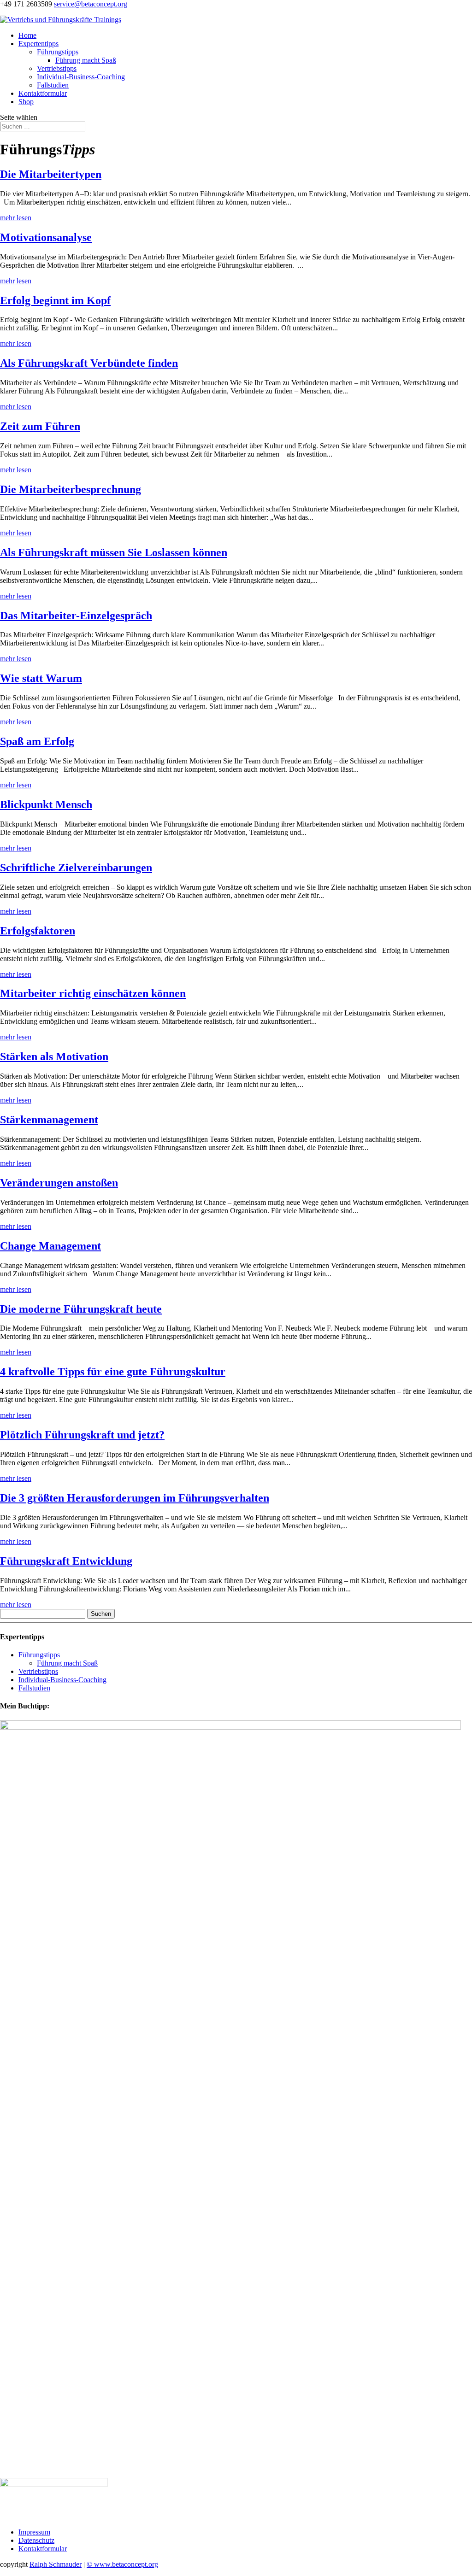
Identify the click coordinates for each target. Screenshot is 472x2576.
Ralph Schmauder (56, 2564)
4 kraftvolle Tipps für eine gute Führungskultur (113, 1372)
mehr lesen (16, 218)
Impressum (34, 2532)
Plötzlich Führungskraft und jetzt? (82, 1435)
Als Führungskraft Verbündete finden (89, 363)
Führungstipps (58, 52)
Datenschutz (36, 2540)
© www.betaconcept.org (122, 2564)
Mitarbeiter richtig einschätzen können (93, 993)
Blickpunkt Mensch (46, 804)
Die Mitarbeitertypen (51, 174)
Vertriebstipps (57, 68)
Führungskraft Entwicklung (66, 1561)
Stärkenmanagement (49, 1120)
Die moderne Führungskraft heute (81, 1309)
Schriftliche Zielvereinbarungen (76, 868)
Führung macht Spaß (86, 60)
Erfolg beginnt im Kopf (55, 300)
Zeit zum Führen (40, 426)
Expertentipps (38, 44)
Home (27, 35)
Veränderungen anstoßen (59, 1183)
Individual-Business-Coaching (81, 77)
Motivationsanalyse (46, 237)
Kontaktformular (43, 93)
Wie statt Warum (41, 678)
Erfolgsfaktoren (38, 931)
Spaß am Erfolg (37, 741)
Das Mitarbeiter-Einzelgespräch (76, 616)
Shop (26, 102)
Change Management (50, 1246)
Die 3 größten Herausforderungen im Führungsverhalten (135, 1498)
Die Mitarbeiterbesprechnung (71, 489)
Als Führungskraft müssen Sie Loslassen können (114, 552)
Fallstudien (53, 85)
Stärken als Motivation (54, 1056)
